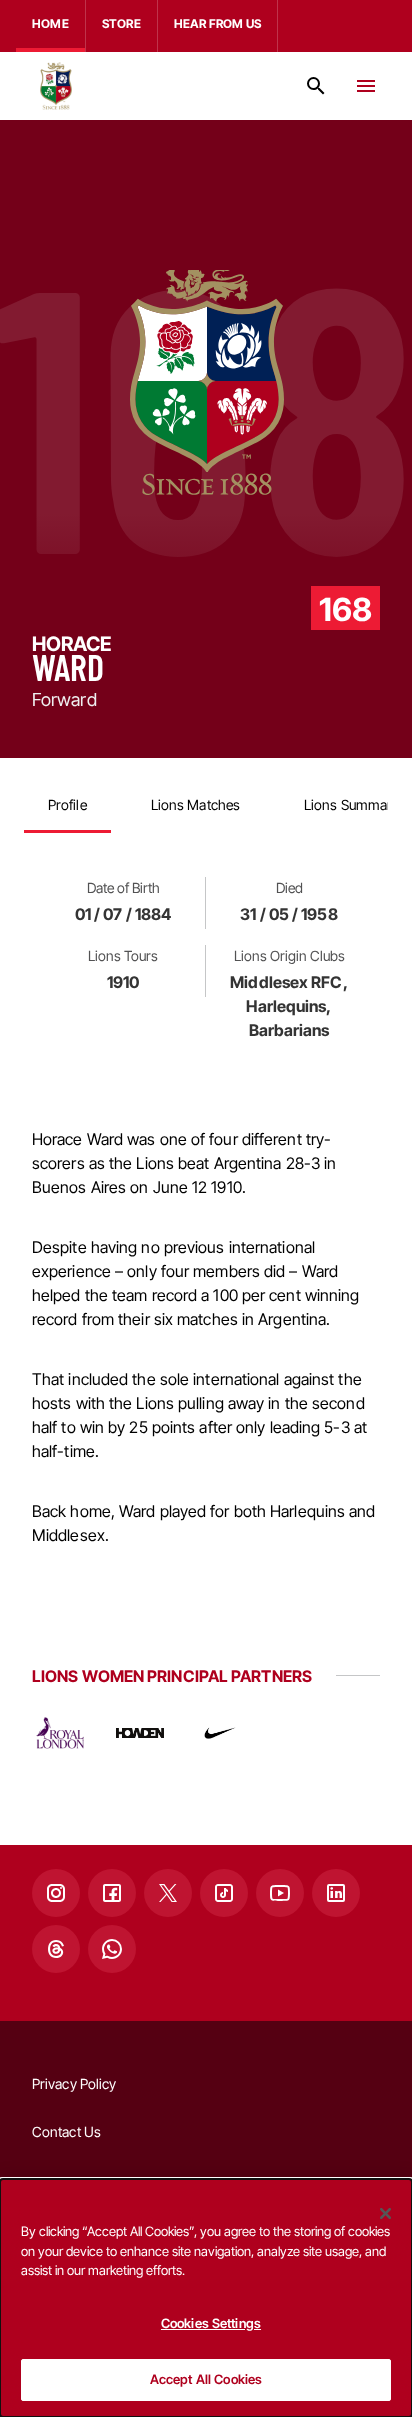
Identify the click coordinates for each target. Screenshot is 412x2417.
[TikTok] (224, 1893)
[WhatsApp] (112, 1949)
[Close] (386, 2213)
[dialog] (206, 2298)
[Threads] (56, 1949)
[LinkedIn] (336, 1893)
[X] (168, 1893)
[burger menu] (366, 86)
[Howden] (140, 1733)
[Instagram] (56, 1893)
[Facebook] (112, 1893)
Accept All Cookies (206, 2379)
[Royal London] (60, 1733)
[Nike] (220, 1733)
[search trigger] (316, 86)
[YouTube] (280, 1893)
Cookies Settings (211, 2323)
